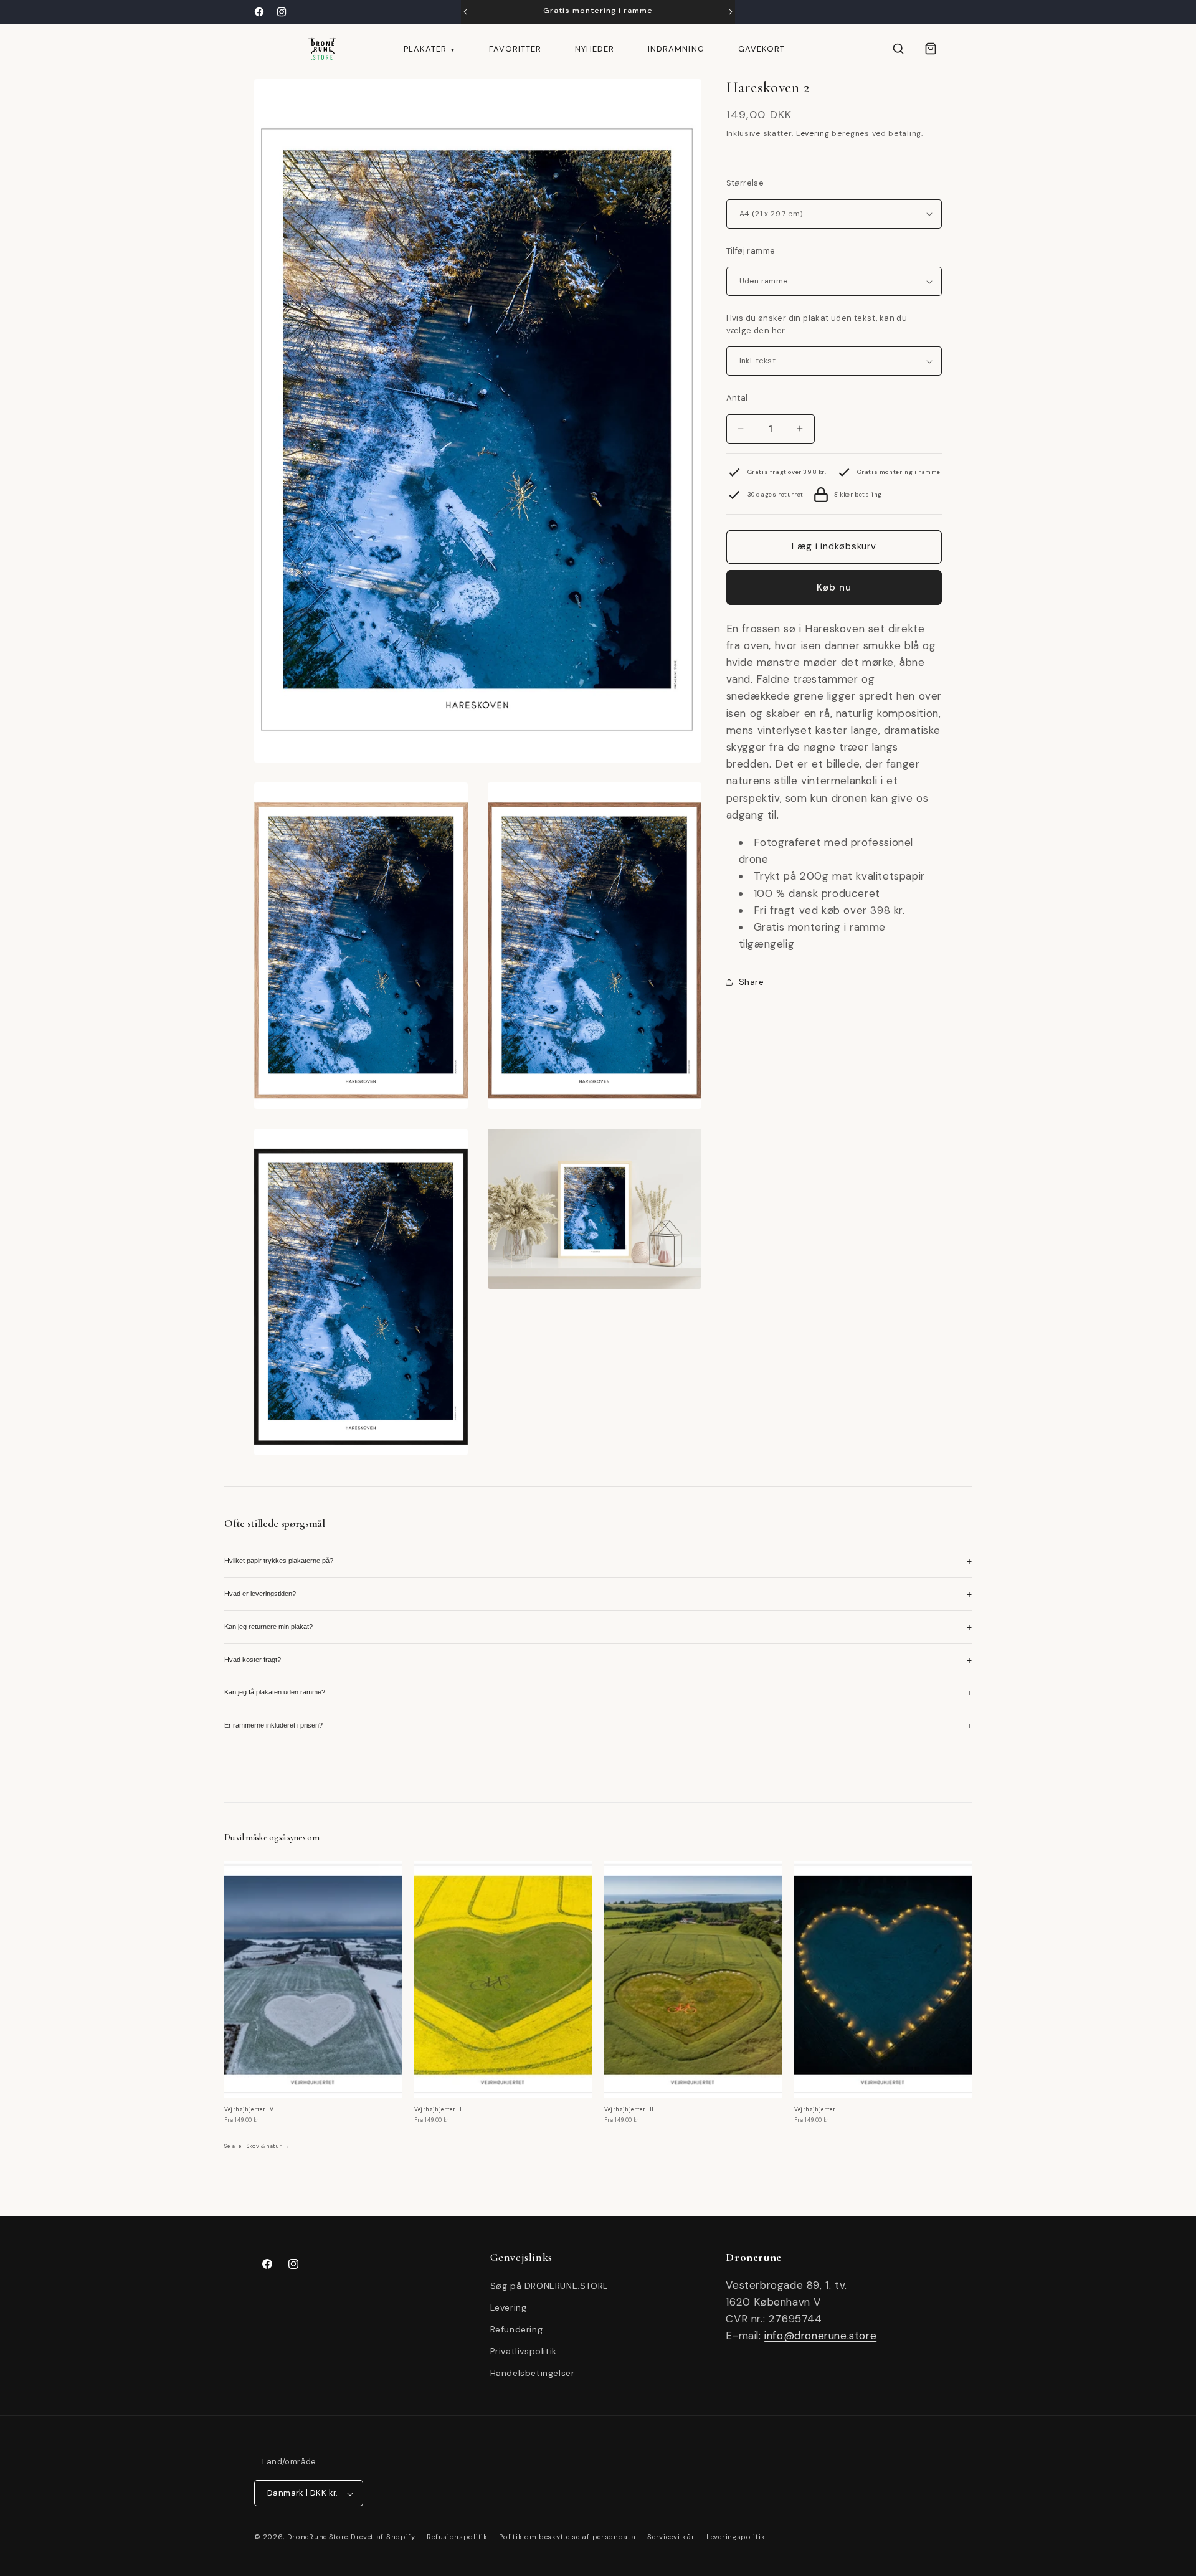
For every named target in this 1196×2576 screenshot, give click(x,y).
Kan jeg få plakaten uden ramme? (598, 1693)
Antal (737, 398)
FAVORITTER (515, 49)
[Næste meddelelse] (731, 12)
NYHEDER (595, 49)
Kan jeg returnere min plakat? (598, 1627)
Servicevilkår (671, 2537)
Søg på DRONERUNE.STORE (549, 2285)
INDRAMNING (676, 49)
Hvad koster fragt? (598, 1660)
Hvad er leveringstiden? (598, 1594)
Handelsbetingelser (533, 2373)
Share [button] (752, 982)
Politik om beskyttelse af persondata (567, 2537)
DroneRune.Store (318, 2537)
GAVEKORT (762, 49)
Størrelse (745, 183)
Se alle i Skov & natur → (257, 2146)
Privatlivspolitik (524, 2351)
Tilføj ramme (751, 251)
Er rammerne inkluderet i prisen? (598, 1726)
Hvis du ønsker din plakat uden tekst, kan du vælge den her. (817, 324)
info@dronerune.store (820, 2336)
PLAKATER (429, 49)
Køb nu (834, 587)
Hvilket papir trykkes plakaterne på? (598, 1561)
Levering (813, 133)
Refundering (517, 2329)
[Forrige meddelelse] (465, 12)
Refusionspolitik (457, 2537)
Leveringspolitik (736, 2537)
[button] (898, 49)
